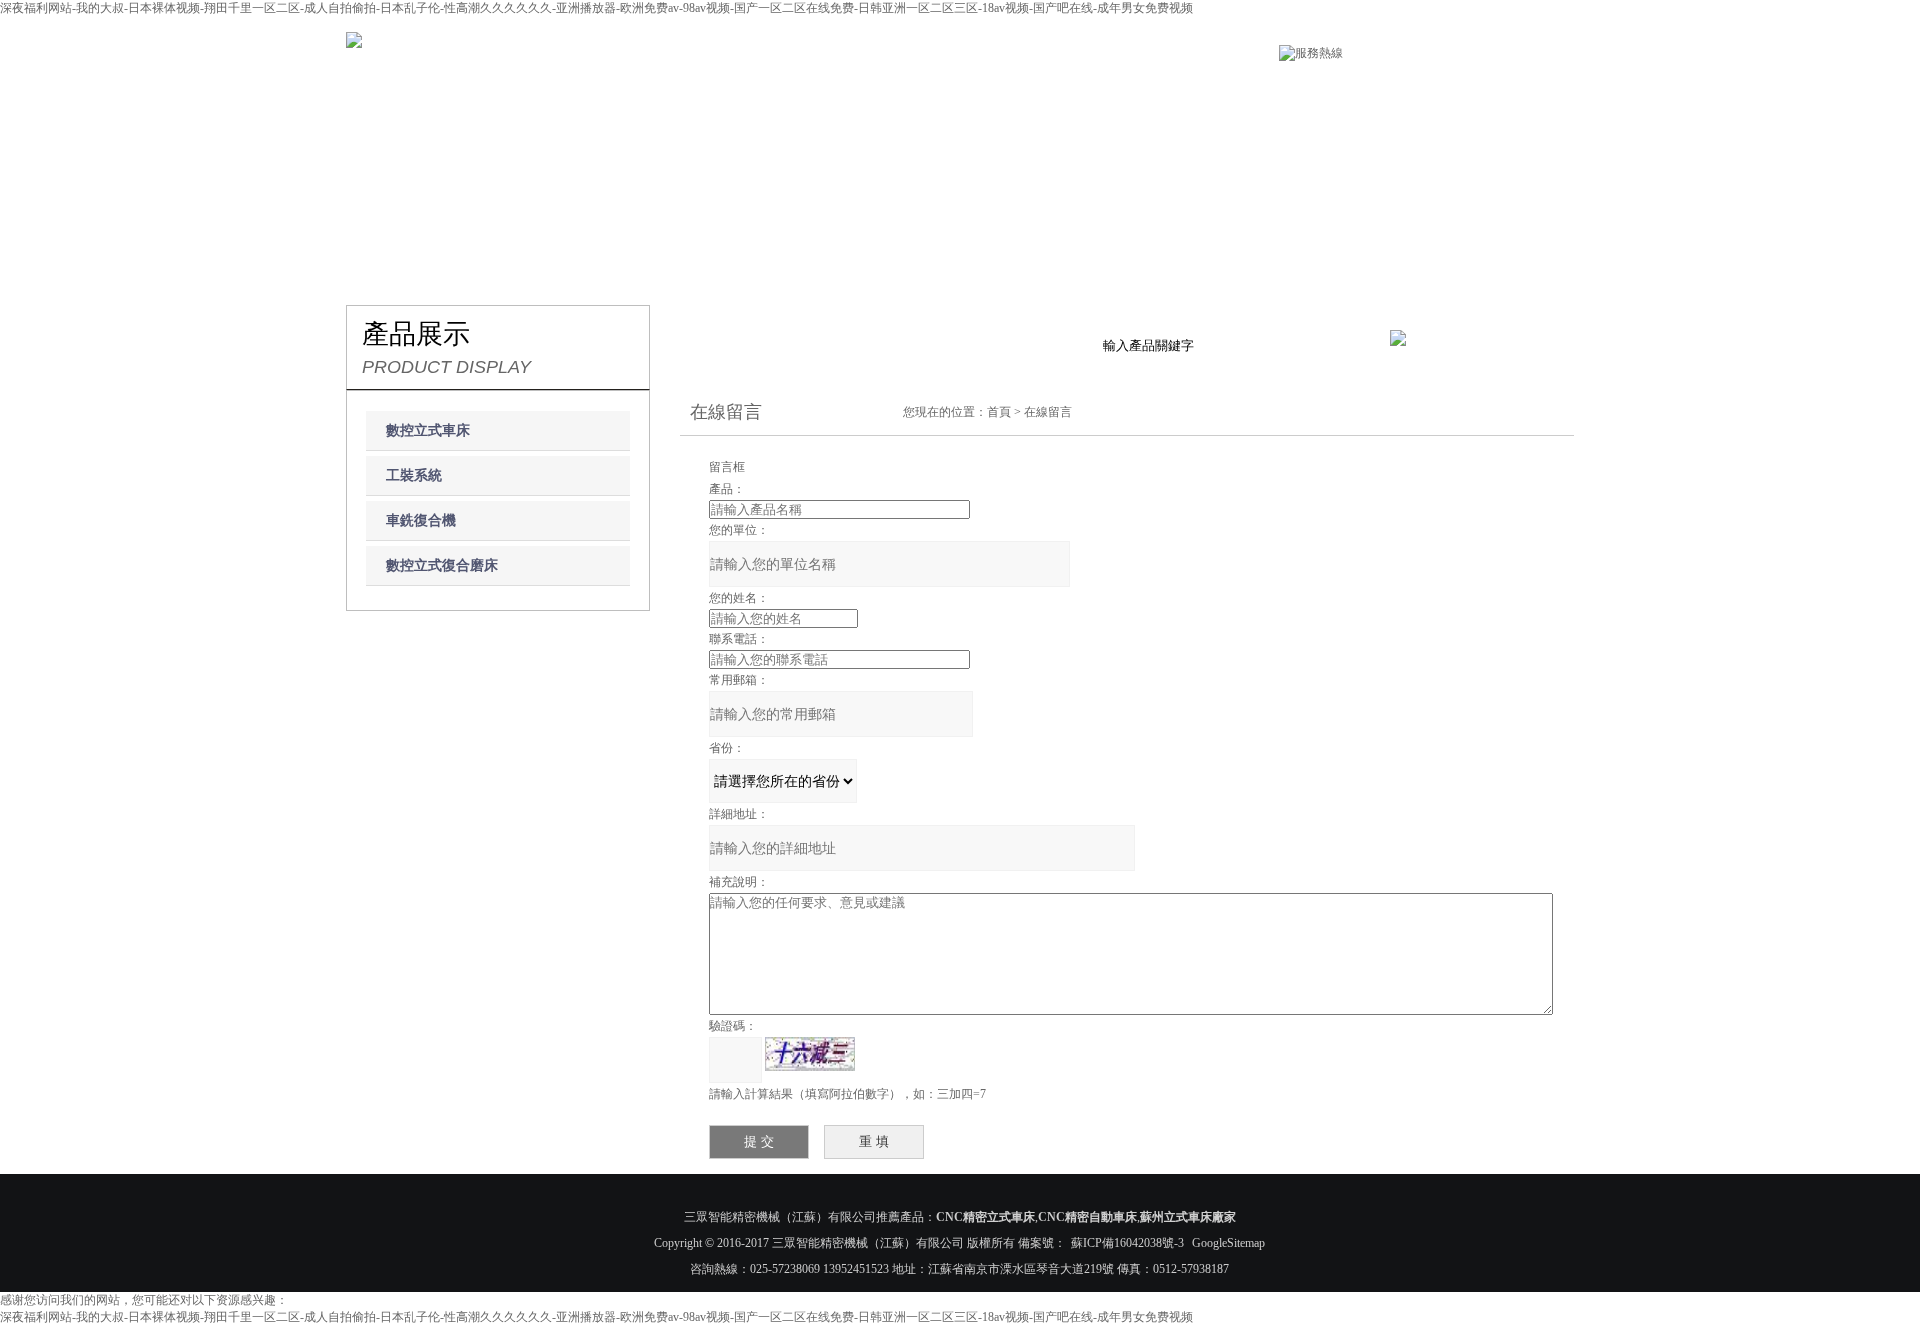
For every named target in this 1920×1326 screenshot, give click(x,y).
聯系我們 (1451, 92)
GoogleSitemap (1228, 1243)
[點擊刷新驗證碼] (810, 1054)
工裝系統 (414, 475)
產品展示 (714, 92)
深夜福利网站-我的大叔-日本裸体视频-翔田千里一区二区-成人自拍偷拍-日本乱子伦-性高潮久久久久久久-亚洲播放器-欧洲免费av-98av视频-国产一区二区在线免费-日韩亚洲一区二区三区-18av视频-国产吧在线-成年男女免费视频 (596, 8)
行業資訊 (1009, 92)
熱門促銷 (862, 92)
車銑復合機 (421, 520)
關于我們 (567, 92)
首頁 (999, 412)
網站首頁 (419, 92)
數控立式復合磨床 (442, 565)
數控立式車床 (428, 430)
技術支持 (1157, 92)
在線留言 (1304, 92)
